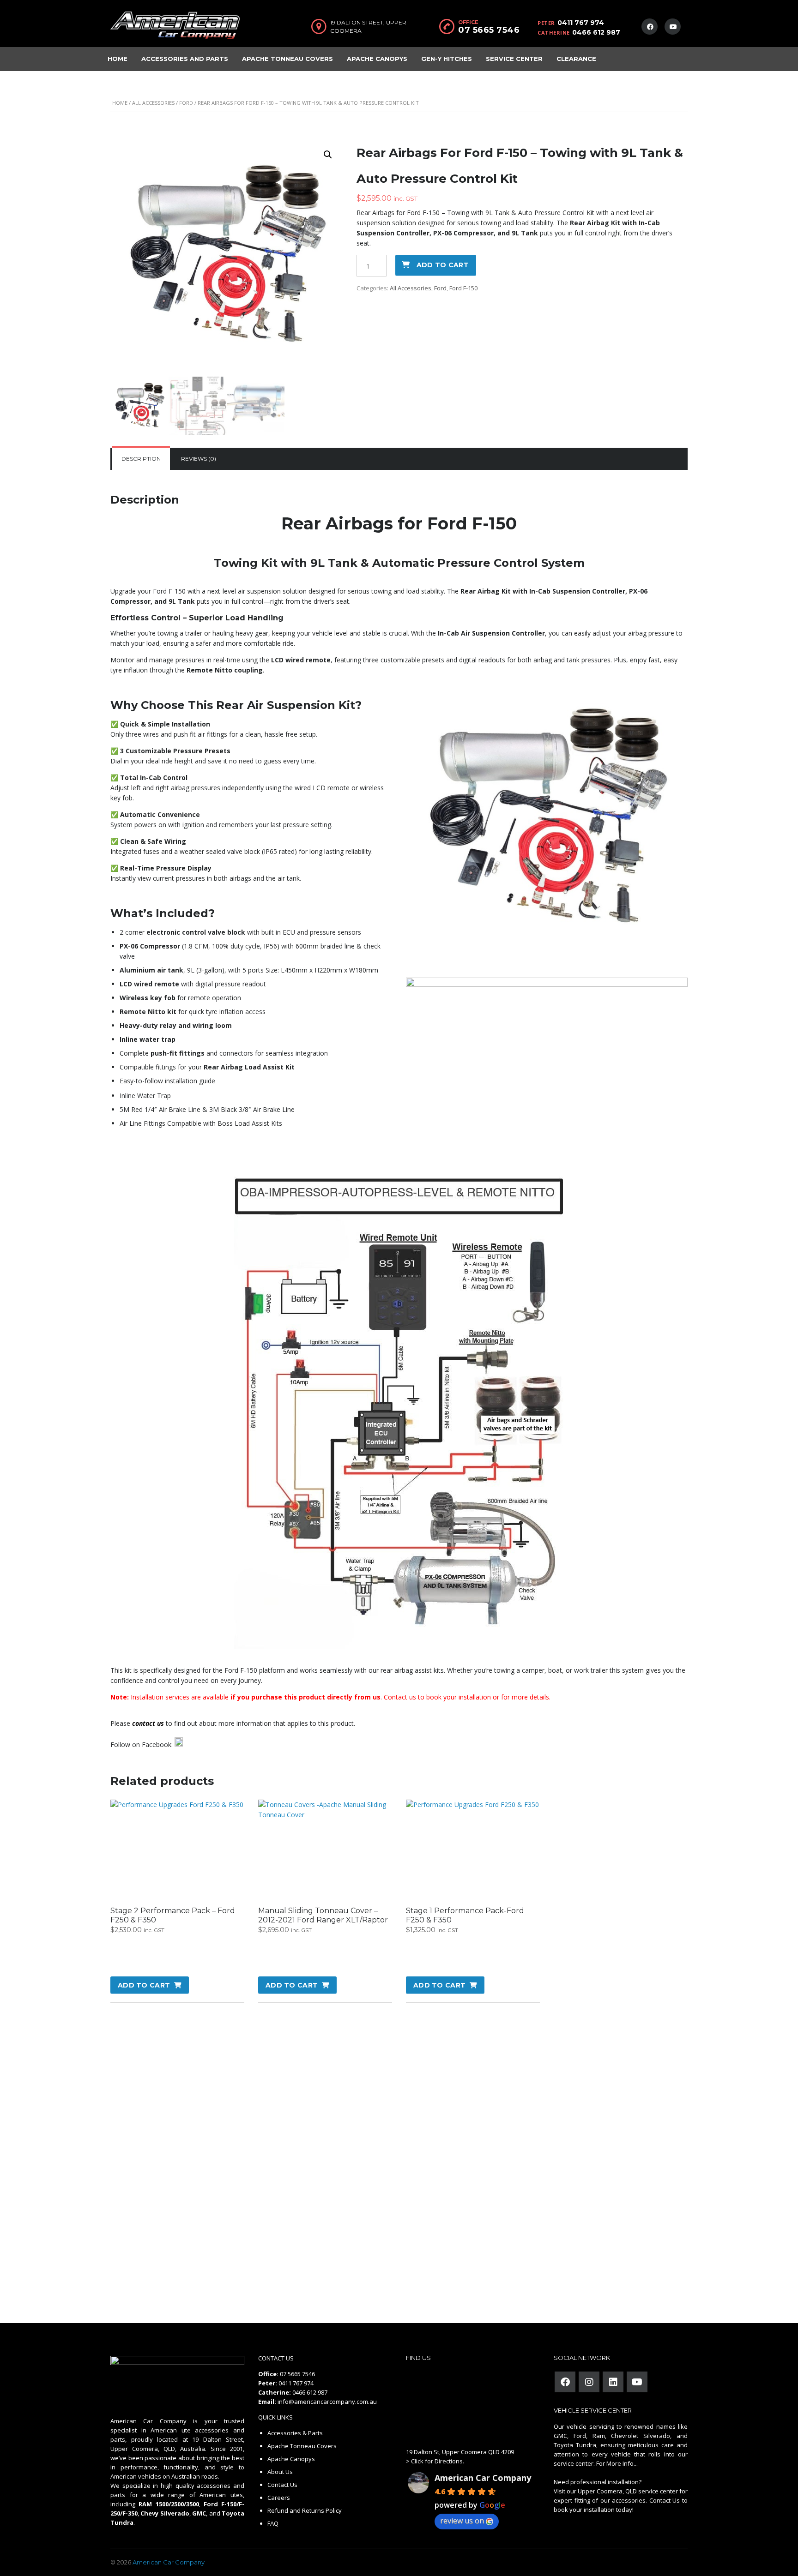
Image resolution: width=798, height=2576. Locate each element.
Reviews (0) (199, 459)
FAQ (273, 2523)
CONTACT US (276, 2358)
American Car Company (483, 2478)
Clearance (576, 59)
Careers (279, 2498)
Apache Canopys (377, 59)
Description (141, 459)
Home (118, 59)
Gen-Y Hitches (447, 59)
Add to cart (443, 265)
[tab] (141, 459)
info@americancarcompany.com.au (327, 2402)
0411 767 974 (581, 23)
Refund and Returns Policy (305, 2510)
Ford (186, 103)
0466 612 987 (596, 32)
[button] (328, 155)
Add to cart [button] (144, 1985)
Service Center (514, 59)
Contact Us (282, 2485)
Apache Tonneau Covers (287, 59)
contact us (148, 1723)
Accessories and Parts (185, 59)
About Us (280, 2472)
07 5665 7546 (489, 30)
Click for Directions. (438, 2461)
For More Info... (616, 2463)
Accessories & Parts (295, 2433)
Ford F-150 (463, 288)
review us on (462, 2521)
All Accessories (153, 103)
